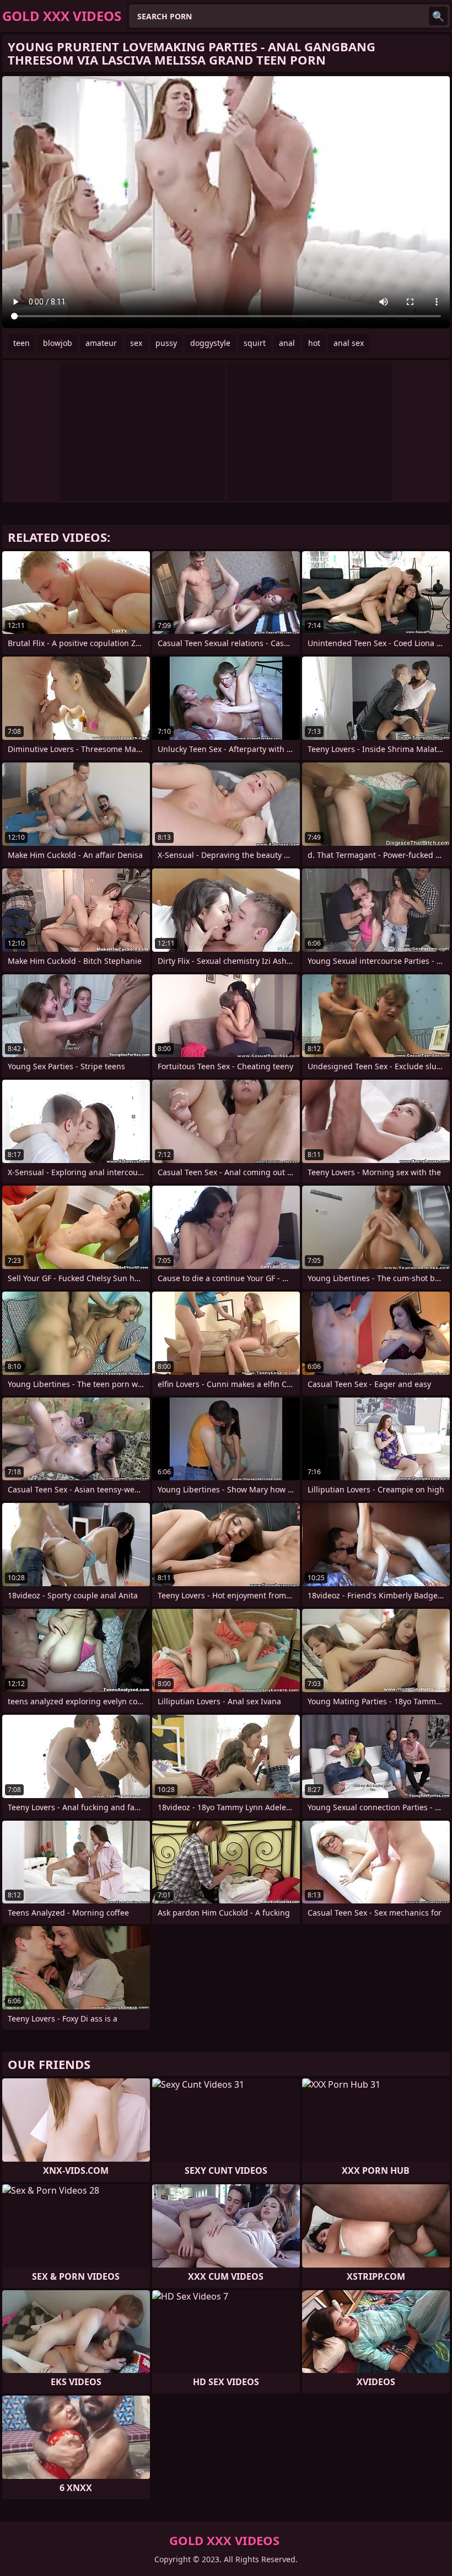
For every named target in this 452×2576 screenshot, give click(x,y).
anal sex (349, 343)
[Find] (438, 16)
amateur (101, 343)
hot (314, 343)
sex (136, 343)
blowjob (58, 343)
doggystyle (210, 343)
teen (21, 343)
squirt (255, 343)
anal (287, 343)
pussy (166, 343)
